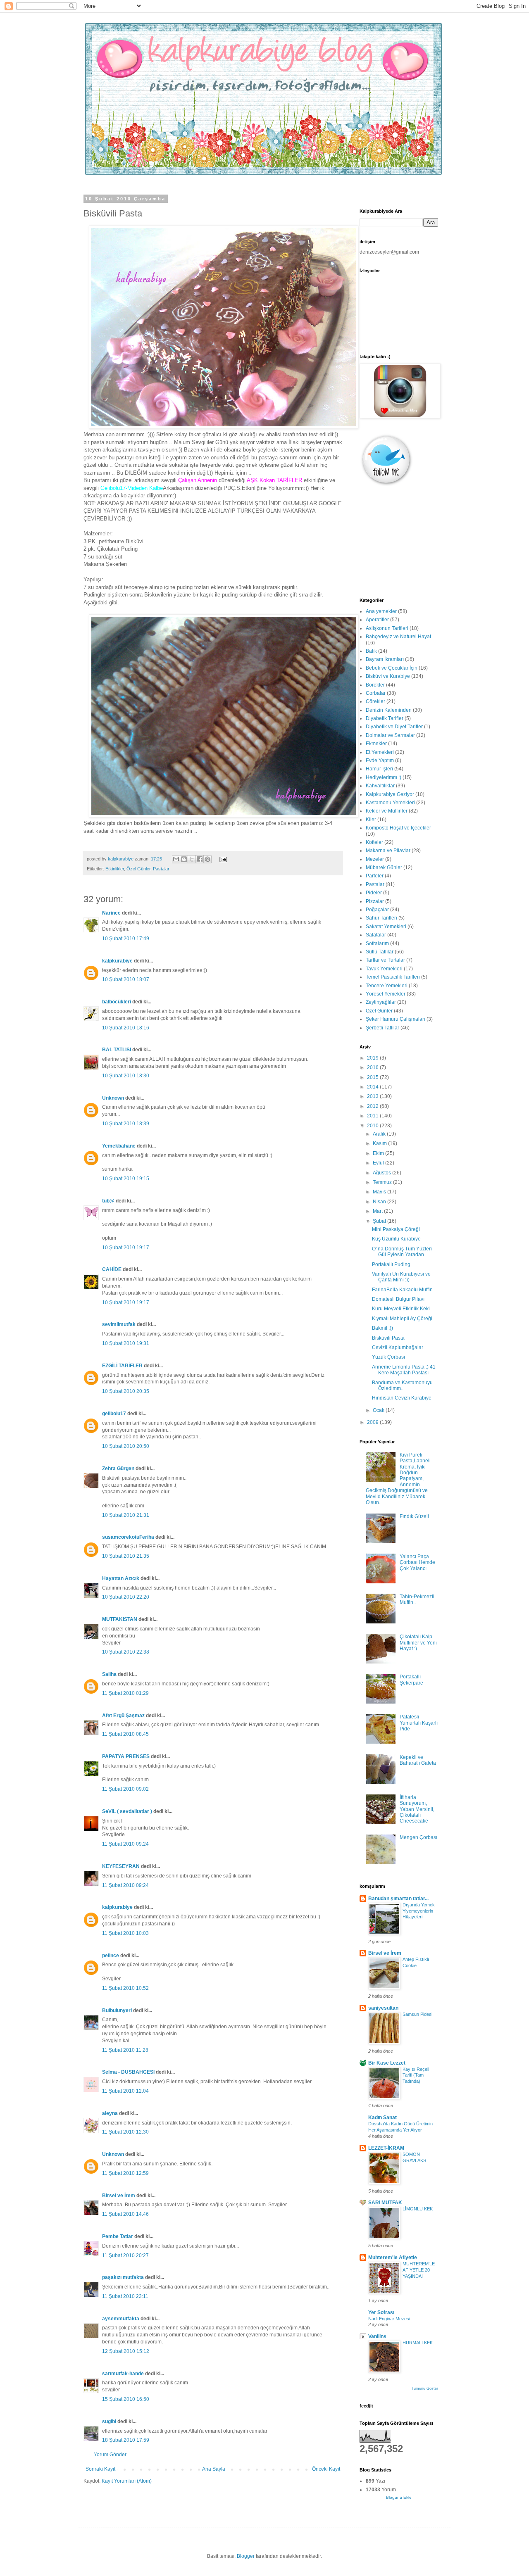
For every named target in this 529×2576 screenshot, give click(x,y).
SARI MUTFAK (385, 2203)
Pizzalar (375, 901)
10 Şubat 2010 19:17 (126, 1248)
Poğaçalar (377, 910)
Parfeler (375, 876)
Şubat (380, 1221)
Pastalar (161, 869)
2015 (373, 1077)
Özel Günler (138, 869)
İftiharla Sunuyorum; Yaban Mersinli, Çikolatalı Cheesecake (417, 1809)
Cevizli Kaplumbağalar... (399, 1347)
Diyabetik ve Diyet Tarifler (394, 727)
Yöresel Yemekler (386, 994)
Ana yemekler (381, 611)
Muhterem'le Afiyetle (393, 2258)
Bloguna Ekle (399, 2497)
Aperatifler (377, 620)
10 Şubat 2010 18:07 (126, 979)
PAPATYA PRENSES (126, 1756)
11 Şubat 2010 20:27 (125, 2255)
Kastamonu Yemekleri (390, 803)
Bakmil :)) (382, 1328)
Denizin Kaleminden (389, 710)
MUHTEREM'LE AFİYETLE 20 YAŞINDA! (419, 2270)
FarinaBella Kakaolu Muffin (402, 1290)
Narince (111, 913)
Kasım (380, 1143)
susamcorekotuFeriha (128, 1537)
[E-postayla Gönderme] (222, 859)
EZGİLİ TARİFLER (122, 1366)
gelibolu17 (114, 1414)
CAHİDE (112, 1269)
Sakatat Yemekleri (386, 927)
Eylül (379, 1163)
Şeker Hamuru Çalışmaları (396, 1019)
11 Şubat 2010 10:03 (125, 1933)
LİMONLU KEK (418, 2209)
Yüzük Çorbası (388, 1357)
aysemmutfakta (121, 2319)
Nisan (380, 1202)
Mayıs (380, 1192)
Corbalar (376, 693)
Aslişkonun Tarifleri (387, 628)
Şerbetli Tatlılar (382, 1028)
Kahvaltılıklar (380, 786)
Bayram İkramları (385, 659)
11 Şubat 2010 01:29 (125, 1693)
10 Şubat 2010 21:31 (126, 1515)
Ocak (379, 1410)
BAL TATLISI (117, 1050)
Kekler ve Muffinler (387, 811)
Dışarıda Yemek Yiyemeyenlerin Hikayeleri (419, 1911)
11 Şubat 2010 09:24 (125, 1844)
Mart (378, 1211)
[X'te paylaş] (192, 859)
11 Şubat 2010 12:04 (125, 2091)
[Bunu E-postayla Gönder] (176, 859)
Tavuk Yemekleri (384, 969)
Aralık (380, 1134)
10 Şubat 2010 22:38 (126, 1652)
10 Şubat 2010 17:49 (126, 939)
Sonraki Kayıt (100, 2469)
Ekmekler (376, 744)
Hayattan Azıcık (121, 1578)
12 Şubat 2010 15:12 (126, 2351)
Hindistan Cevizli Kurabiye (402, 1398)
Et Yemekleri (380, 752)
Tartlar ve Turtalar (385, 960)
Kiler (371, 820)
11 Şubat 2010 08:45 (125, 1734)
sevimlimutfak (119, 1324)
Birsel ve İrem (119, 2196)
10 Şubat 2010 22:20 (126, 1597)
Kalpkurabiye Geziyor (390, 794)
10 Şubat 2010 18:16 (126, 1028)
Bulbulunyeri (117, 2010)
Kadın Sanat (382, 2117)
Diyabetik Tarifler (385, 718)
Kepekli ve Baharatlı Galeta (418, 1760)
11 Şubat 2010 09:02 (125, 1789)
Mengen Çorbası (418, 1837)
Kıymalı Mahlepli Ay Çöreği (402, 1319)
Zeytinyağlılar (381, 1002)
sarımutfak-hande (123, 2374)
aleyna (110, 2113)
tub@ (108, 1201)
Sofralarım (377, 943)
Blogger (246, 2556)
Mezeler (375, 859)
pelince (111, 1956)
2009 (373, 1422)
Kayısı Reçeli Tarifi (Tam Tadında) (416, 2075)
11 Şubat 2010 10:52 (125, 1988)
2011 (373, 1116)
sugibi (109, 2422)
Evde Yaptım (380, 760)
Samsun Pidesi (417, 2014)
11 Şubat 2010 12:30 (125, 2132)
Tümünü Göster (425, 2388)
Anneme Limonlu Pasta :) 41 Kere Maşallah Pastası (404, 1370)
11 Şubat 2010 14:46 (125, 2214)
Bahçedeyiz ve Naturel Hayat (398, 637)
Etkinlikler (115, 869)
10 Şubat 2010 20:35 (126, 1391)
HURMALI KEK (418, 2343)
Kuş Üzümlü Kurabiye (396, 1239)
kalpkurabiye (117, 961)
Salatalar (376, 935)
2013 (373, 1096)
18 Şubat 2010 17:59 (126, 2440)
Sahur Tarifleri (381, 918)
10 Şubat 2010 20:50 (126, 1446)
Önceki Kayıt (326, 2469)
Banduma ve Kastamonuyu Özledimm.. (402, 1385)
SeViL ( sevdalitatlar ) (127, 1811)
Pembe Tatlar (118, 2236)
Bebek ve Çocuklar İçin (392, 668)
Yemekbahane (119, 1146)
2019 (373, 1058)
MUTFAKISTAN (120, 1619)
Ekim (379, 1153)
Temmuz (383, 1182)
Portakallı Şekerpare (411, 1680)
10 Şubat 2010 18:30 (126, 1076)
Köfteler (374, 842)
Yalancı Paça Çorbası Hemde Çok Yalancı (417, 1562)
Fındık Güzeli (414, 1516)
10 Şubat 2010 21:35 (126, 1556)
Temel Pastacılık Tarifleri (393, 977)
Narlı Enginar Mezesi (389, 2319)
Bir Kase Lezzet (387, 2063)
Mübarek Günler (384, 867)
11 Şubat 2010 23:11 (125, 2296)
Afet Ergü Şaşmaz (123, 1716)
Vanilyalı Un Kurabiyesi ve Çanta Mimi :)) (401, 1277)
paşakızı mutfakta (123, 2277)
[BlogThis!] (184, 859)
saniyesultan (383, 2008)
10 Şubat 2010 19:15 (126, 1179)
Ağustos (382, 1173)
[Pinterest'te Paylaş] (207, 859)
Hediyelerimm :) (384, 777)
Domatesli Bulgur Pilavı (398, 1299)
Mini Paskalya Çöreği (396, 1229)
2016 (373, 1067)
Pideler (374, 893)
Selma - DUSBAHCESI (128, 2072)
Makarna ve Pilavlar (388, 851)
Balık (371, 651)
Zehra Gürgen (118, 1469)
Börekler (375, 685)
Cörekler (375, 701)
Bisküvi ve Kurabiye (388, 676)
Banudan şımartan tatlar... (398, 1899)
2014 (373, 1087)
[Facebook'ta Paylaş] (200, 859)
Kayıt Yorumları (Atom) (127, 2481)
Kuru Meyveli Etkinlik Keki (401, 1309)
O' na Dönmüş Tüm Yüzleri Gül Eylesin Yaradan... (402, 1252)
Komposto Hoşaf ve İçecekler (398, 828)
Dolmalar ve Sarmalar (390, 735)
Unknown (113, 1098)
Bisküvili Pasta (388, 1338)
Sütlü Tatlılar (380, 952)
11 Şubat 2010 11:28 (125, 2050)
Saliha (109, 1674)
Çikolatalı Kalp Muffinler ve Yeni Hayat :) (418, 1643)
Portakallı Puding (391, 1264)
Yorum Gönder (110, 2455)
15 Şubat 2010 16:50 (126, 2399)
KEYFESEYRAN (121, 1866)
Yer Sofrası (381, 2312)
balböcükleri (117, 1002)
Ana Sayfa (214, 2469)
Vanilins (377, 2336)
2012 (373, 1106)
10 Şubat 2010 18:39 (126, 1124)
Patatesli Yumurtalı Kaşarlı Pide (419, 1723)
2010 (373, 1126)
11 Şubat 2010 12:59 (125, 2173)
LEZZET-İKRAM (386, 2148)
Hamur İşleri (379, 769)
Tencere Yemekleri (387, 986)
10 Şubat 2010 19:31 (126, 1343)
